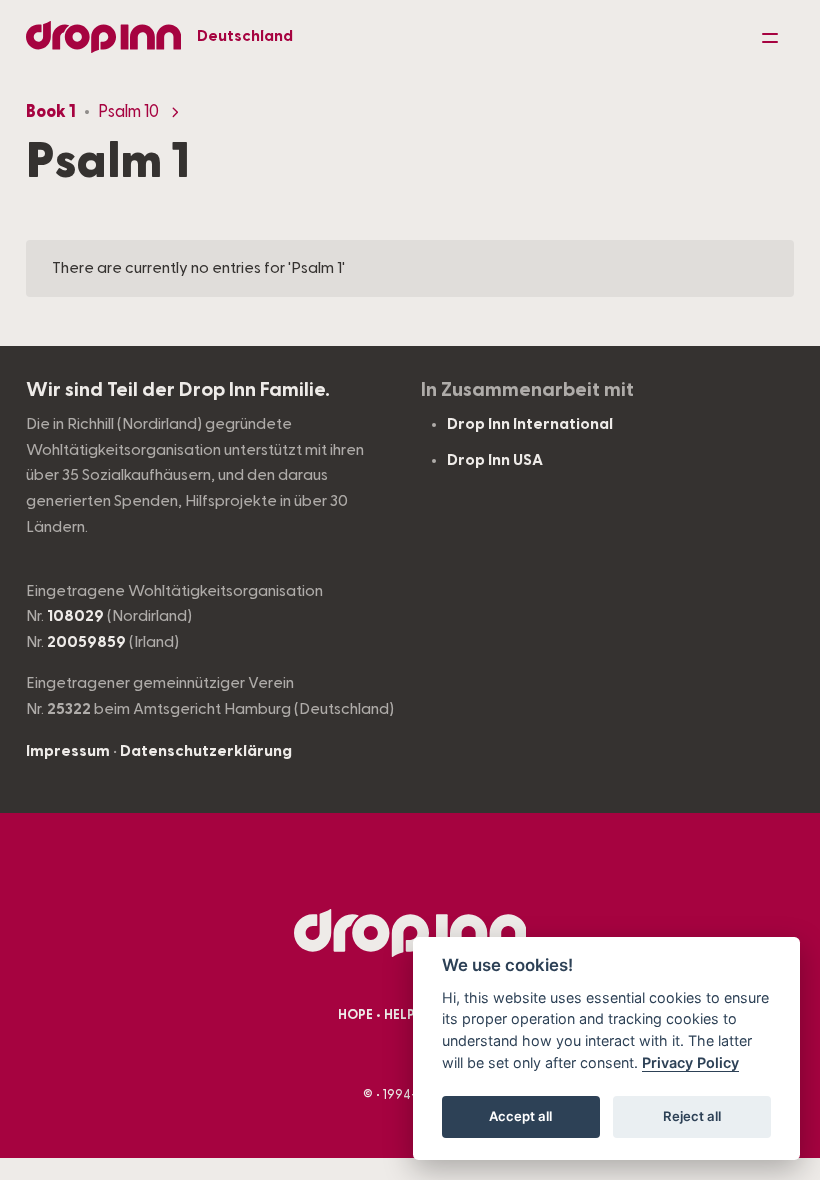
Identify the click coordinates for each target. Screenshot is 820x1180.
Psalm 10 (128, 112)
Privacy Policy (690, 1062)
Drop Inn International (530, 424)
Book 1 (51, 112)
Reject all (692, 1116)
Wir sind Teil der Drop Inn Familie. (178, 390)
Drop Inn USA (495, 460)
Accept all (520, 1116)
